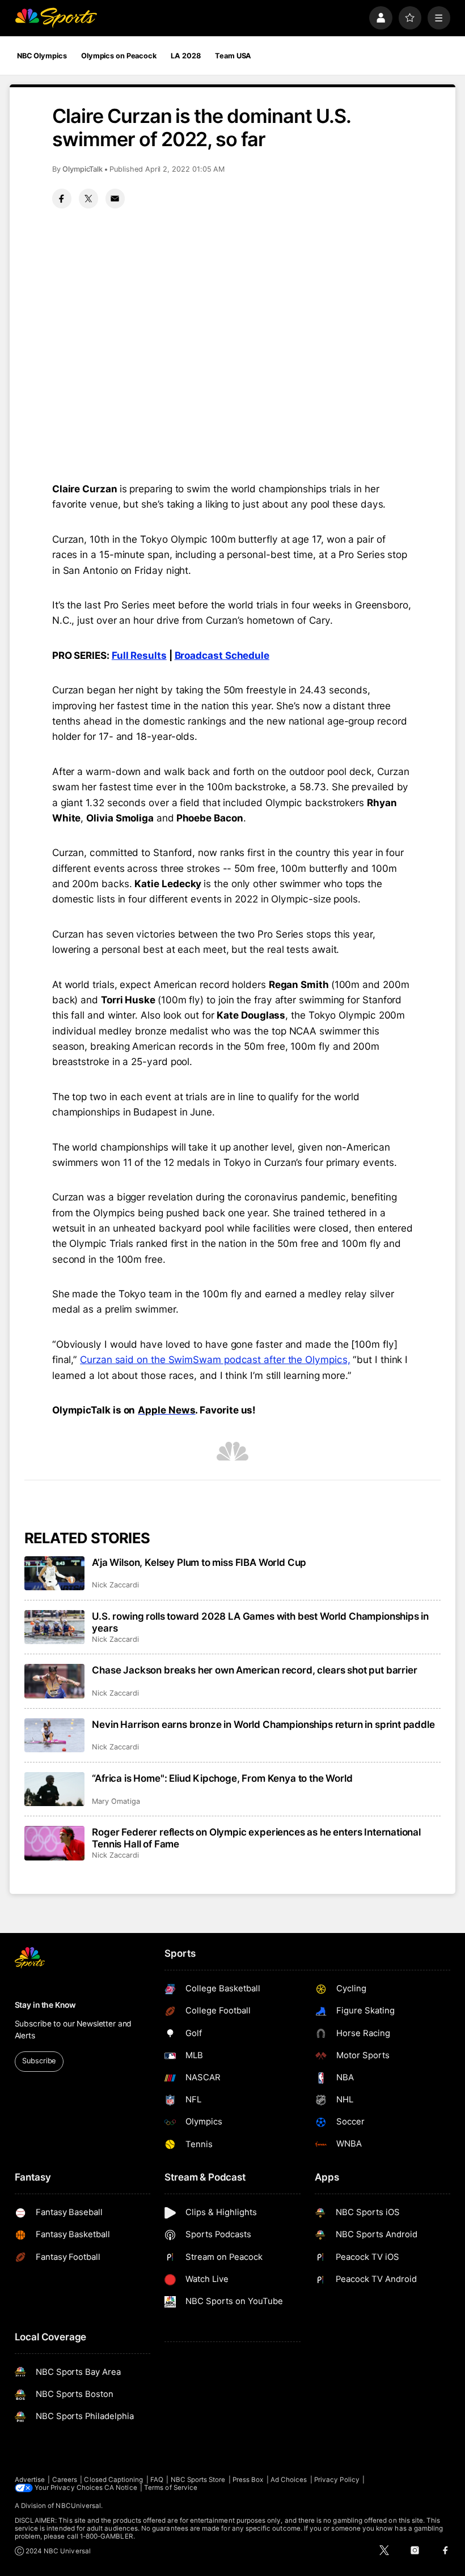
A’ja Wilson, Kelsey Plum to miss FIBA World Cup (199, 1562)
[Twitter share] (88, 198)
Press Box (248, 2480)
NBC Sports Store (198, 2480)
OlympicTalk (83, 169)
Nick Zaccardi (115, 1585)
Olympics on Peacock (119, 56)
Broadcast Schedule (222, 655)
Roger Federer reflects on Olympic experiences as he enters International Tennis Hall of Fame (256, 1838)
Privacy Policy (337, 2480)
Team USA (233, 56)
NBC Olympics (42, 56)
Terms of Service (171, 2488)
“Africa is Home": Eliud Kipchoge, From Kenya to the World (222, 1778)
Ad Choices (289, 2480)
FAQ (157, 2480)
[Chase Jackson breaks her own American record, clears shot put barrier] (55, 1681)
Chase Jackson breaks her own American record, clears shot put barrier (254, 1670)
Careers (65, 2480)
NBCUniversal (78, 2506)
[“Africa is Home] (55, 1789)
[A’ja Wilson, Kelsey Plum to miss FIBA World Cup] (55, 1573)
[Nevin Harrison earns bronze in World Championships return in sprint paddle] (55, 1735)
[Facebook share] (62, 198)
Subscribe (39, 2061)
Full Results (139, 655)
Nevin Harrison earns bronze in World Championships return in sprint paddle (263, 1724)
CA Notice (121, 2488)
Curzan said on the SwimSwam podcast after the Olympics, (215, 1359)
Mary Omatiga (116, 1801)
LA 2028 (185, 56)
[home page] (56, 18)
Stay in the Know (45, 2005)
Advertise (30, 2480)
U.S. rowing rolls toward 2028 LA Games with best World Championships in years (260, 1622)
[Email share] (115, 198)
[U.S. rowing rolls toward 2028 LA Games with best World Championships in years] (55, 1627)
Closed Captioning (113, 2480)
